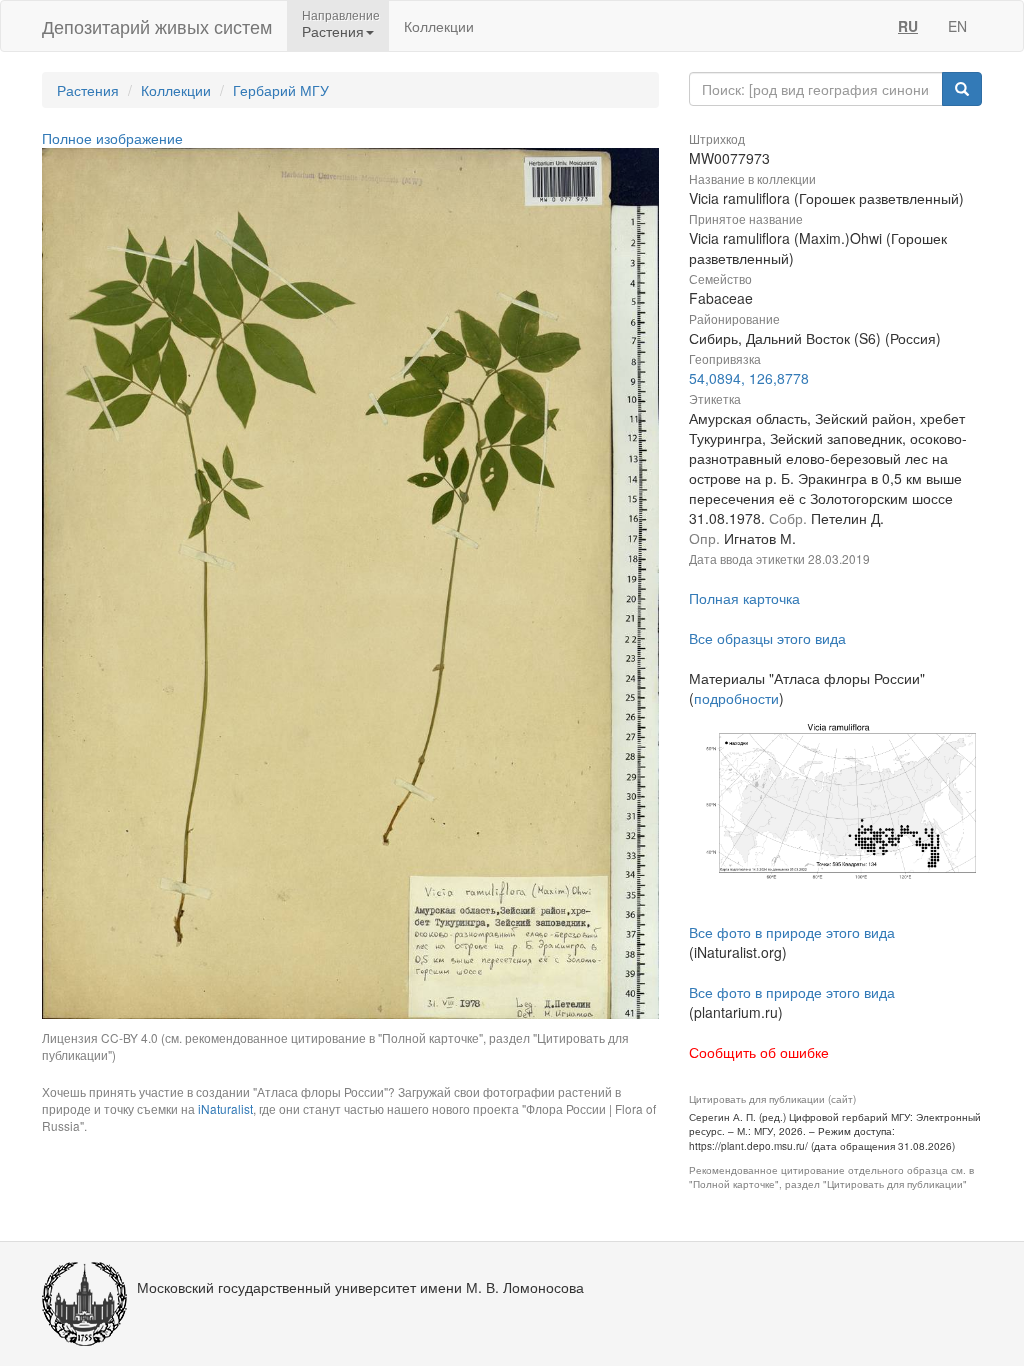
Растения (88, 90)
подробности (736, 698)
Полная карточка (744, 598)
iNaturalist (225, 1108)
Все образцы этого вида (767, 638)
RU (908, 26)
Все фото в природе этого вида (792, 932)
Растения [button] (333, 31)
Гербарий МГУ (281, 90)
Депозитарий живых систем (157, 26)
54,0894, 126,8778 (749, 378)
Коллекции (439, 26)
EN (957, 26)
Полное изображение (112, 138)
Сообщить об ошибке (759, 1052)
